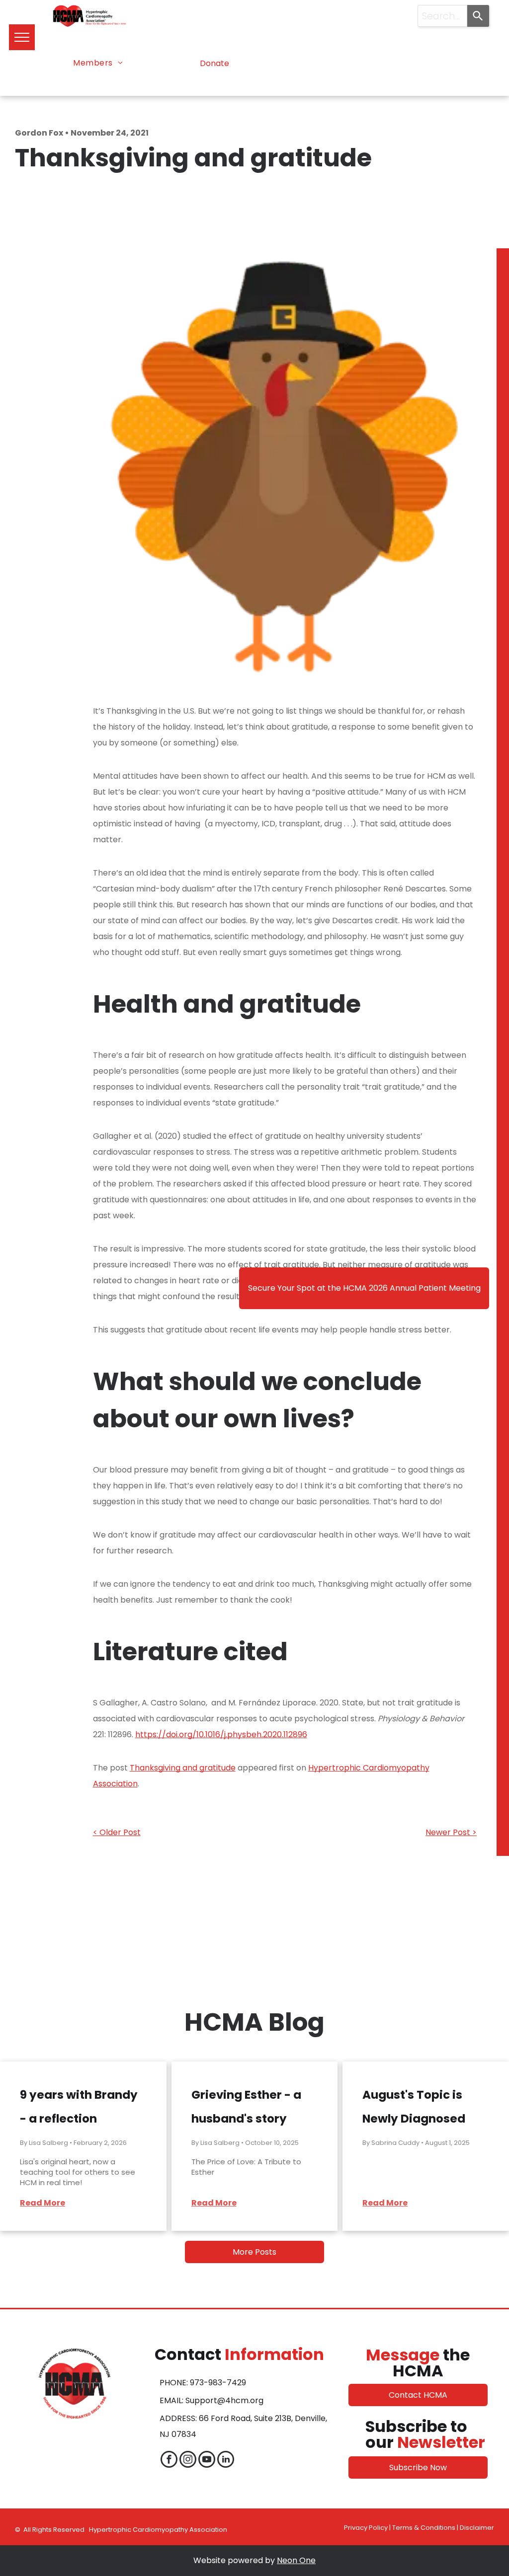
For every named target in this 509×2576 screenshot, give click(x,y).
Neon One (296, 2560)
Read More (42, 2203)
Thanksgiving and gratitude (183, 1768)
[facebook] (169, 2461)
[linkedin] (226, 2461)
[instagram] (188, 2461)
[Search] (478, 16)
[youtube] (207, 2461)
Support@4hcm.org (224, 2400)
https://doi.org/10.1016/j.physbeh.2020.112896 (221, 1734)
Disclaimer (477, 2528)
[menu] (22, 37)
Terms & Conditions (424, 2528)
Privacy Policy (366, 2528)
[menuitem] (98, 63)
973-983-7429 (218, 2383)
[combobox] (443, 16)
